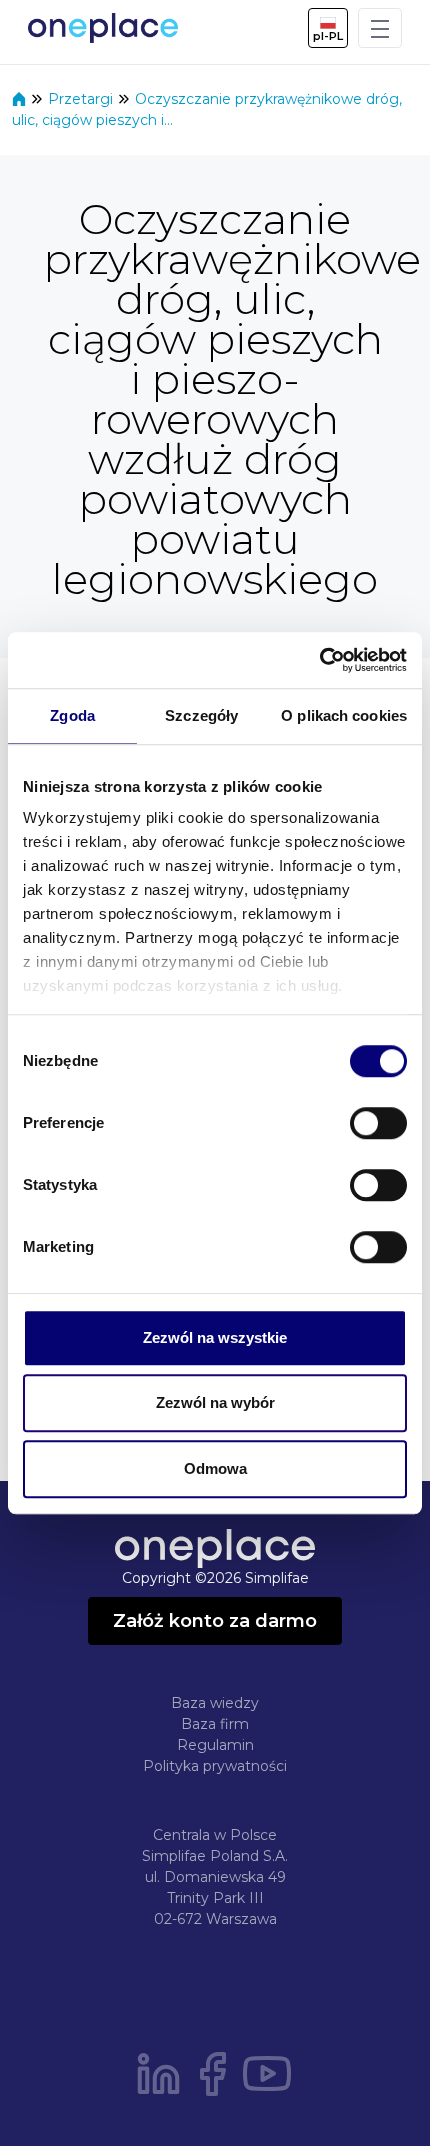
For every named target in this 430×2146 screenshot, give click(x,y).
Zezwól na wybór (215, 1402)
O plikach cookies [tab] (344, 715)
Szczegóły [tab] (201, 715)
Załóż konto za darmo (215, 1621)
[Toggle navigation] (380, 28)
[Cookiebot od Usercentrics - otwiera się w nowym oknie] (319, 660)
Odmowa (215, 1468)
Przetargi (82, 99)
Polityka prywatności (215, 1766)
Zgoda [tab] (72, 715)
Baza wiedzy (215, 1703)
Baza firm (215, 1724)
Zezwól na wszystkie (215, 1337)
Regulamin (215, 1745)
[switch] (378, 1123)
